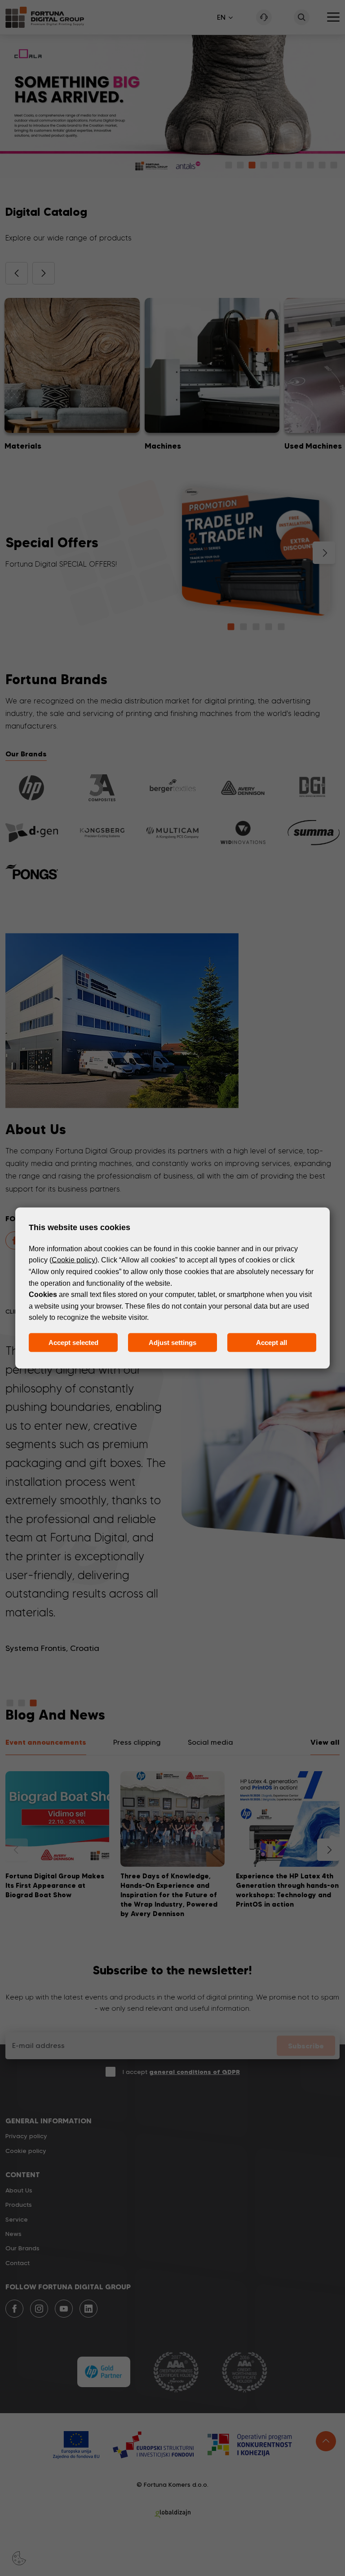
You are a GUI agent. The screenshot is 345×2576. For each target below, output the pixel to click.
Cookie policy (73, 1260)
